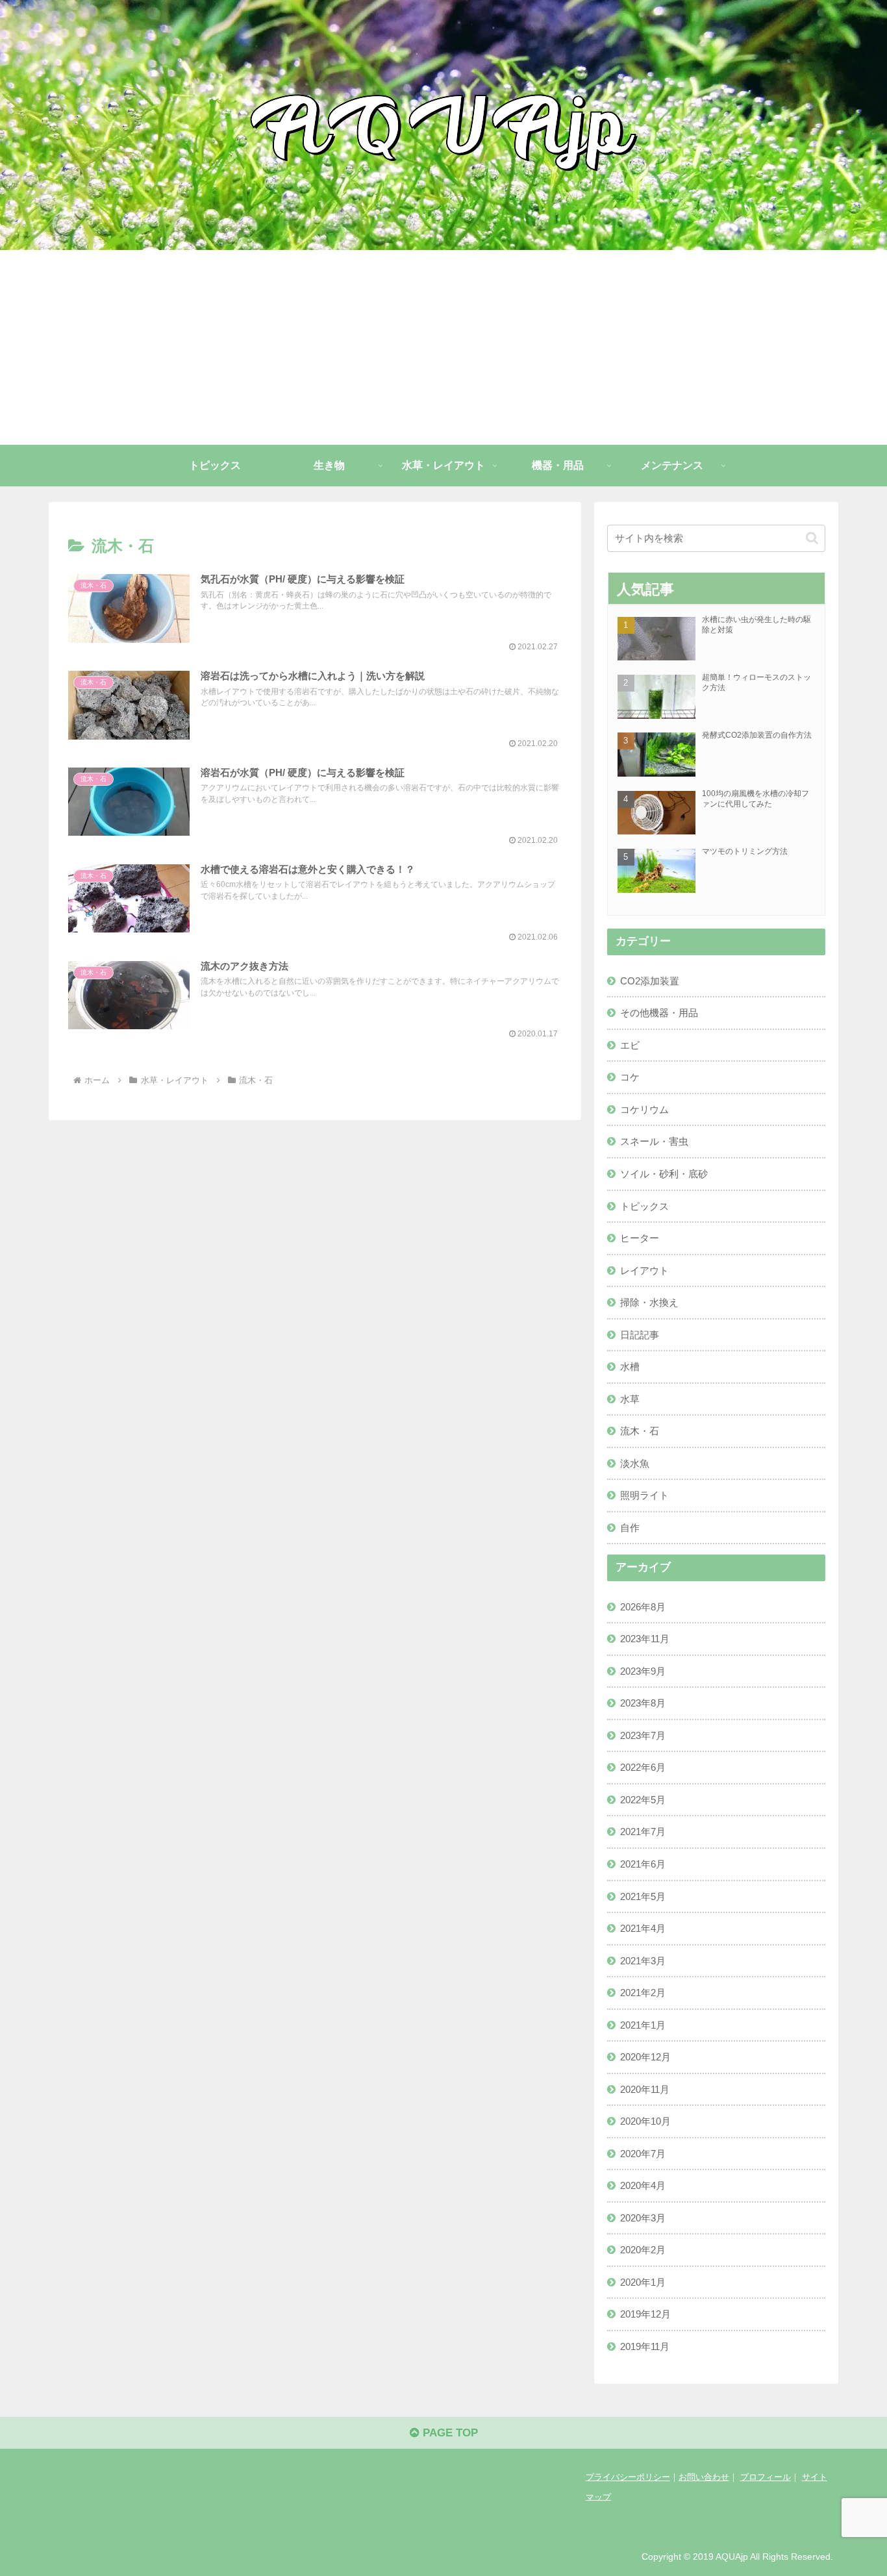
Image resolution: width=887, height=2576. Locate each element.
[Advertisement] (443, 347)
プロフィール (766, 2477)
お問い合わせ (704, 2477)
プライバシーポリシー (628, 2477)
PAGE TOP (449, 2433)
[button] (812, 538)
